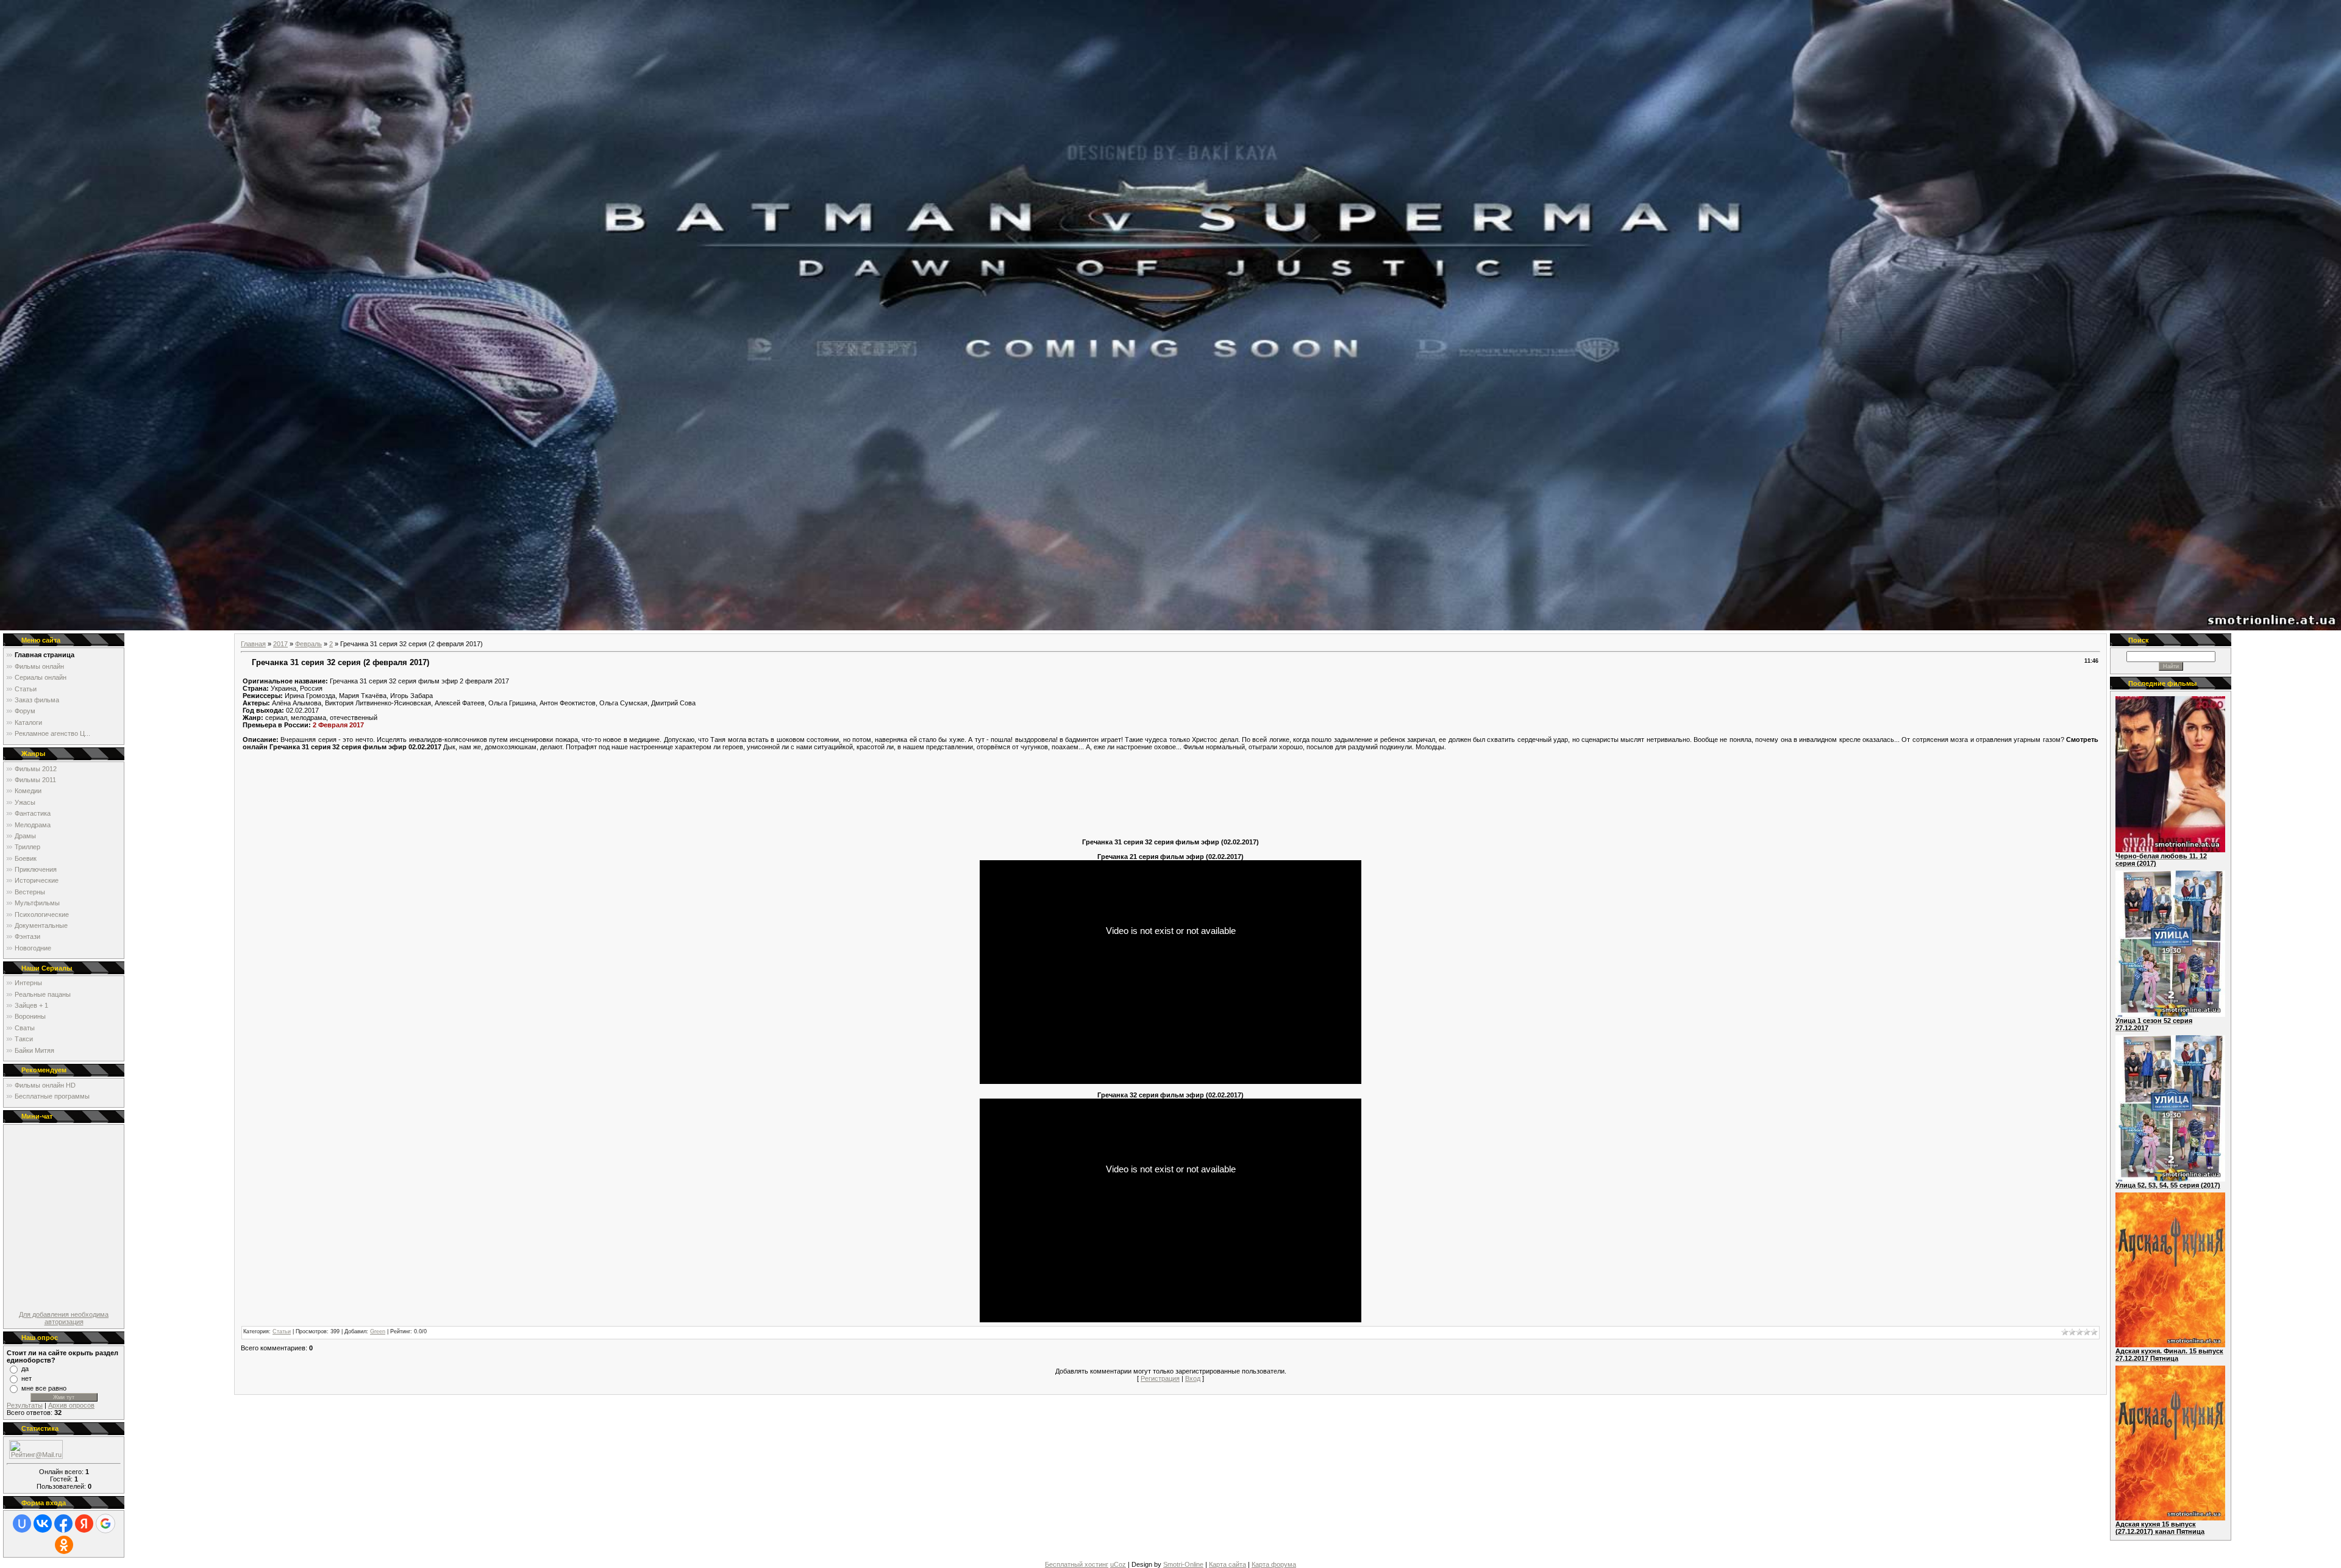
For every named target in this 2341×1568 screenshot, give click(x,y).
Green (378, 1331)
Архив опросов (71, 1405)
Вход (1193, 1378)
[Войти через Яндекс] (84, 1523)
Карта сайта (1228, 1564)
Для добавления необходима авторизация (64, 1318)
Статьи (282, 1331)
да (25, 1369)
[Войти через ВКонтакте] (43, 1523)
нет (27, 1378)
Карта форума (1274, 1564)
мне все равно (44, 1388)
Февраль (308, 644)
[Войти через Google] (105, 1523)
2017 (280, 644)
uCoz (1118, 1564)
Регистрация (1160, 1378)
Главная (253, 644)
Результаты (25, 1405)
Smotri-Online (1183, 1564)
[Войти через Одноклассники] (64, 1545)
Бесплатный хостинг (1077, 1564)
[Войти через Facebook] (63, 1523)
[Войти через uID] (22, 1523)
